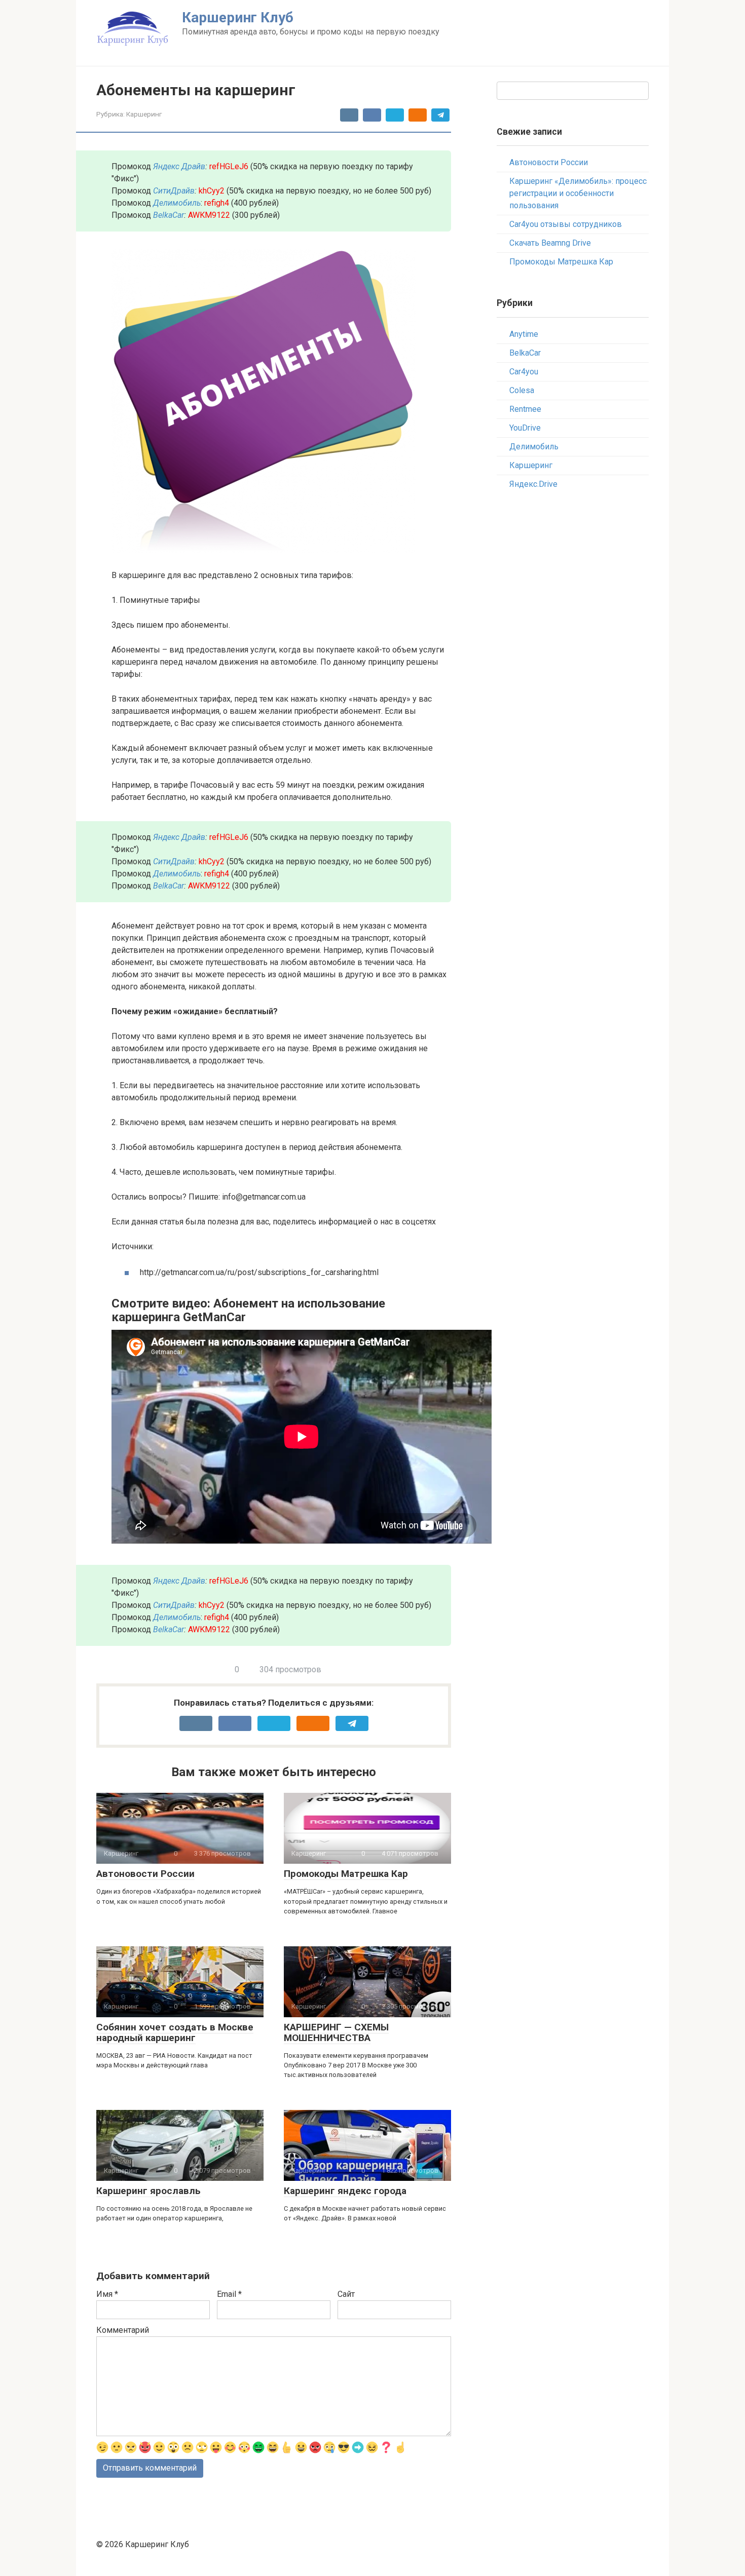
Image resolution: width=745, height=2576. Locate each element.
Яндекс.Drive (533, 484)
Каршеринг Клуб (238, 17)
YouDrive (525, 428)
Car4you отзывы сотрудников (566, 224)
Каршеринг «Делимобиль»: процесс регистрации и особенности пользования (578, 193)
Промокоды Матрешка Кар (346, 1874)
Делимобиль (534, 447)
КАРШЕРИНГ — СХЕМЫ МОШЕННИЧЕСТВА (336, 2032)
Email (229, 2294)
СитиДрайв (174, 191)
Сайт (346, 2294)
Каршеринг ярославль (148, 2191)
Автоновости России (145, 1874)
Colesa (522, 390)
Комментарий (123, 2330)
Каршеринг (144, 114)
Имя (107, 2294)
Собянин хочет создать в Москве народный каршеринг (175, 2032)
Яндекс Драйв (179, 166)
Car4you (524, 372)
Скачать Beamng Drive (550, 243)
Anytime (524, 334)
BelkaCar (169, 215)
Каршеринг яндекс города (345, 2191)
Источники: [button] (133, 1246)
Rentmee (525, 409)
